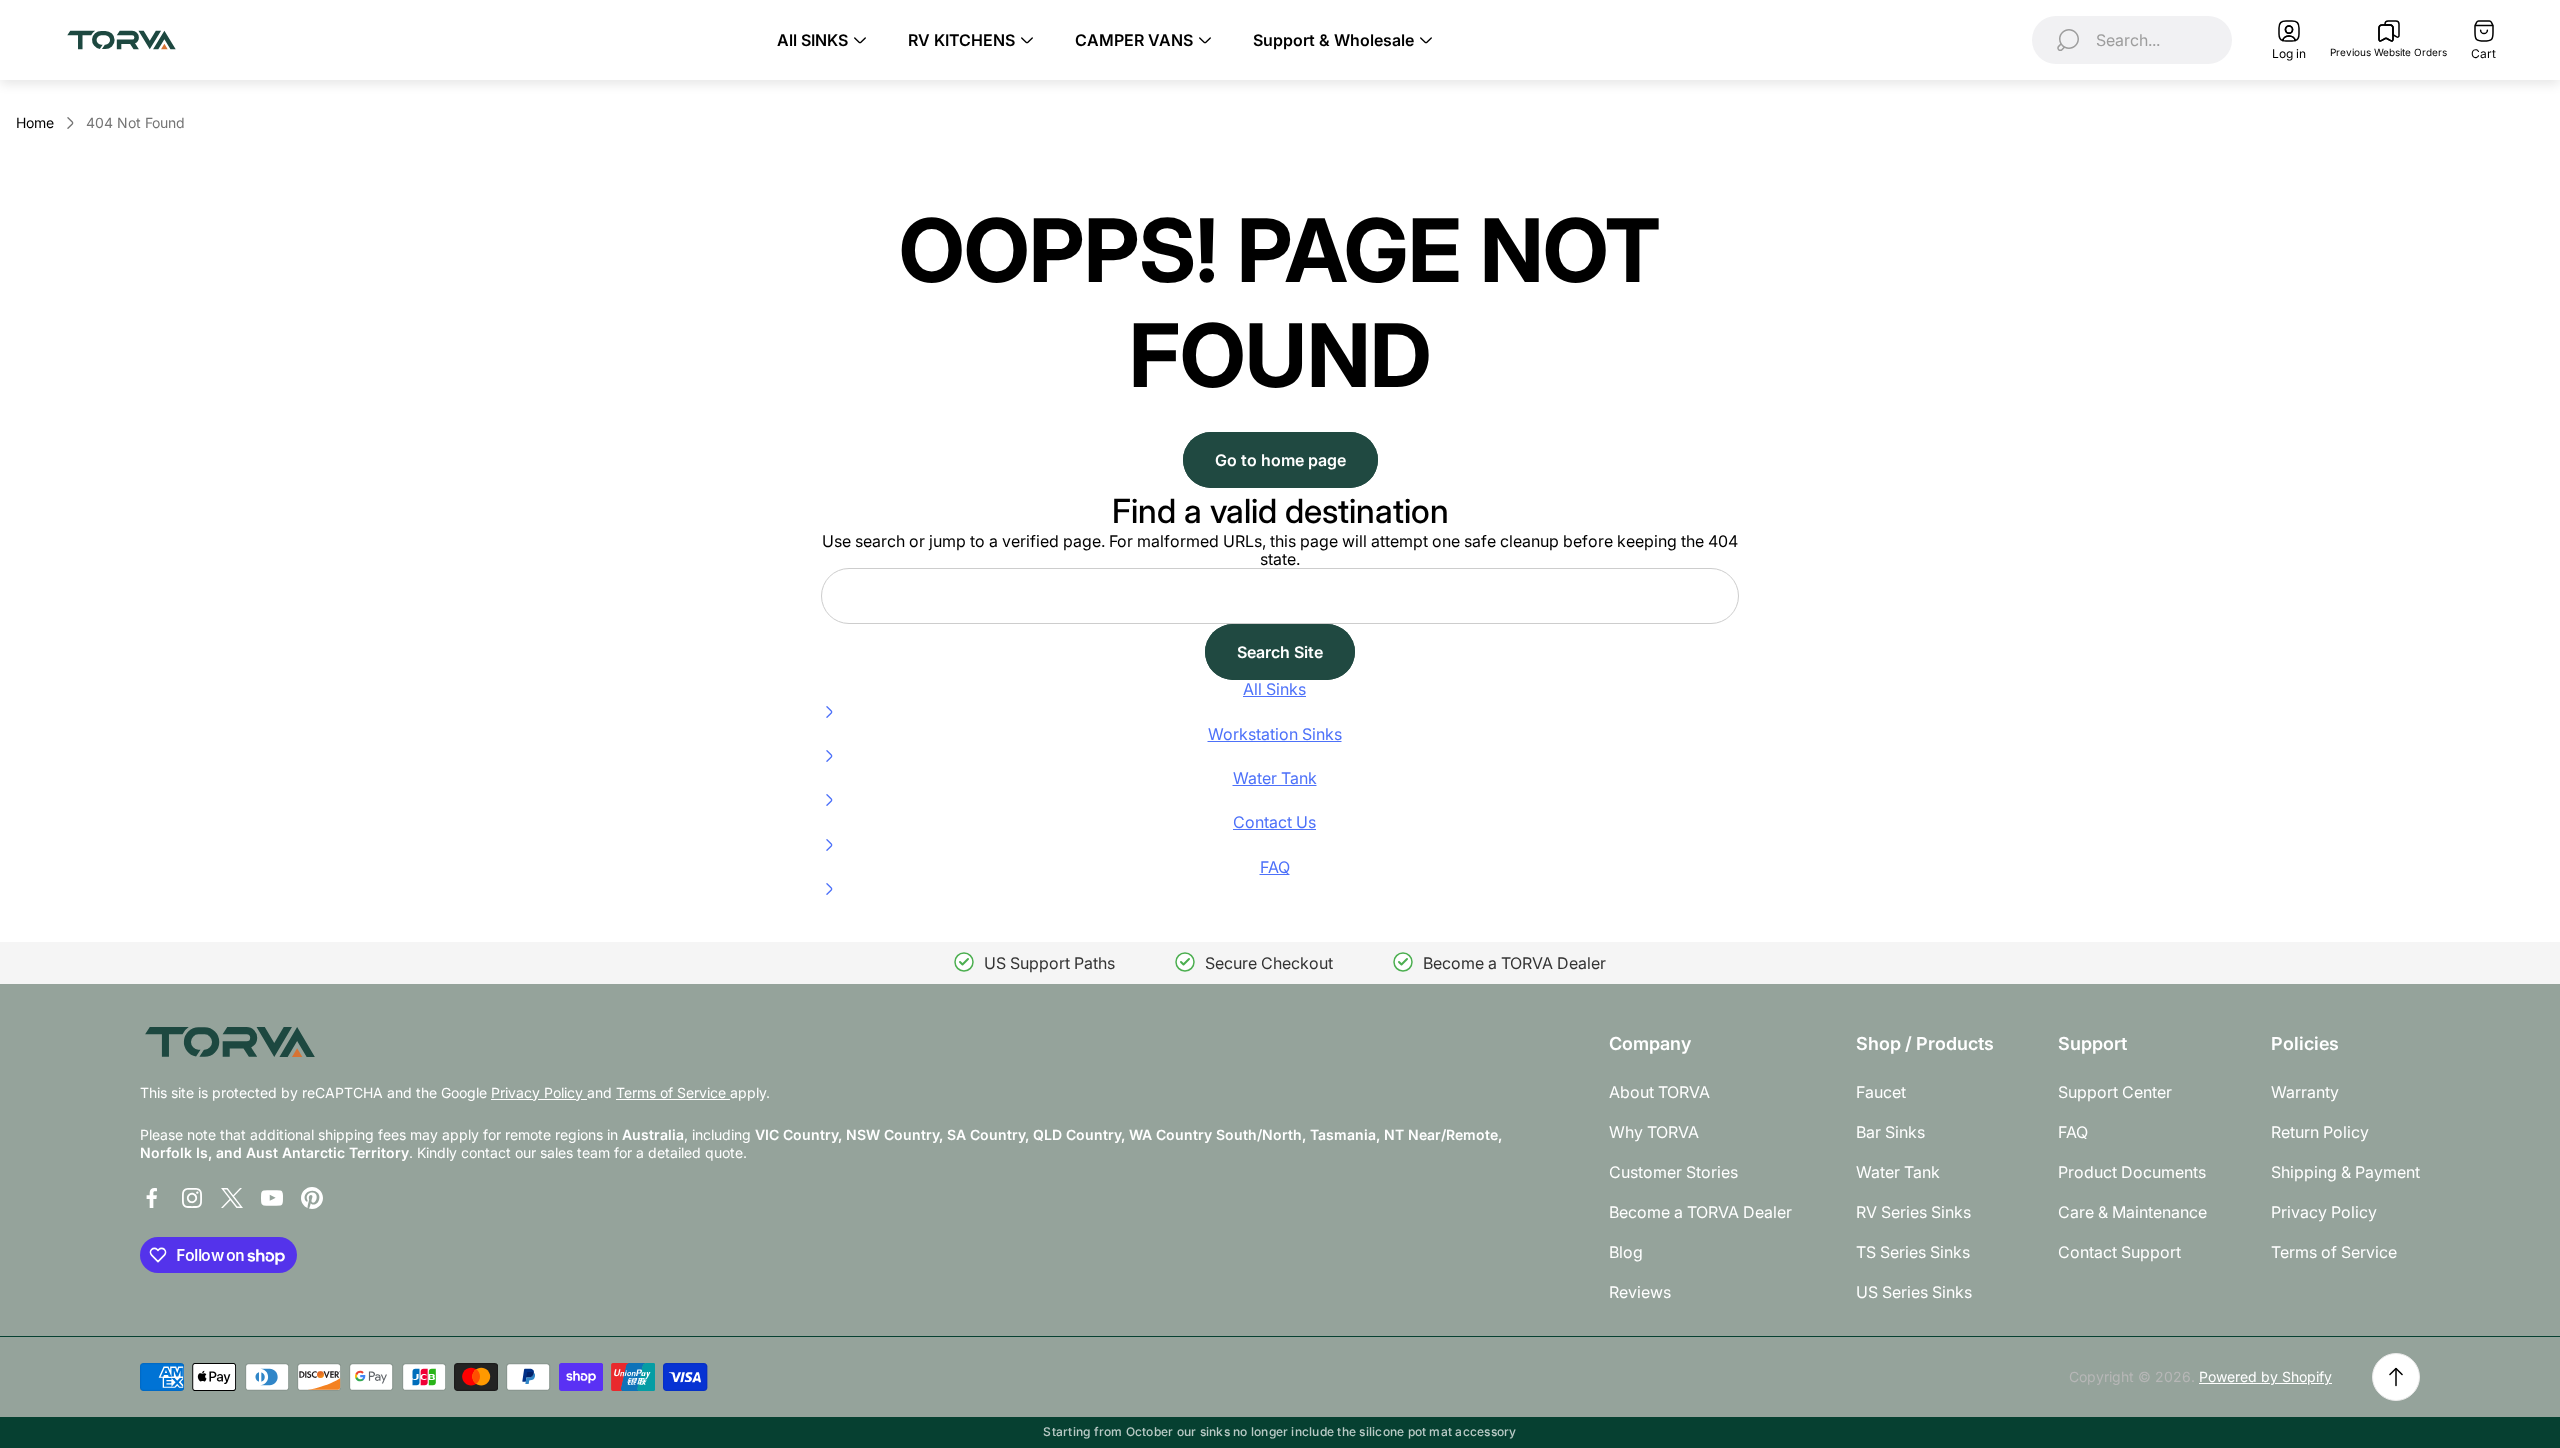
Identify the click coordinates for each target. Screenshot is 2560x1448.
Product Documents (2132, 1172)
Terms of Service (673, 1092)
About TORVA (1659, 1092)
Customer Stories (1673, 1172)
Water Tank (1898, 1172)
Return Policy (2320, 1132)
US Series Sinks (1914, 1292)
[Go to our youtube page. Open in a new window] (272, 1198)
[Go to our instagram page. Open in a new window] (192, 1198)
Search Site (1280, 652)
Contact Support (2119, 1252)
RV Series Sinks (1913, 1212)
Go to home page (1280, 460)
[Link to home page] (230, 1041)
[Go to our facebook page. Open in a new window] (152, 1198)
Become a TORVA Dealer (1700, 1212)
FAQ (2073, 1132)
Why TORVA (1654, 1132)
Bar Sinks (1890, 1132)
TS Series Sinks (1913, 1252)
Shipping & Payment (2345, 1172)
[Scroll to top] (2396, 1377)
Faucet (1881, 1092)
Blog (1626, 1252)
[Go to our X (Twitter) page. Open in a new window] (232, 1198)
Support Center (2115, 1092)
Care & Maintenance (2132, 1212)
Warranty (2305, 1092)
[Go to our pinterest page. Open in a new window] (312, 1198)
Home (35, 122)
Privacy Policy (539, 1092)
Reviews (1640, 1292)
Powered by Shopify (2265, 1376)
